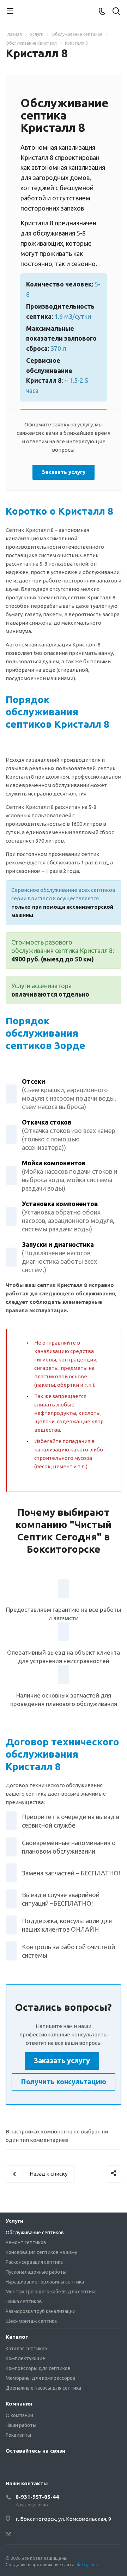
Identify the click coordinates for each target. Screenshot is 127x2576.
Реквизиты (18, 2435)
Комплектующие (25, 2358)
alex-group (87, 2564)
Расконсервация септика (34, 2262)
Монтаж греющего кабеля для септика (51, 2292)
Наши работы (21, 2425)
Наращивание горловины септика (45, 2282)
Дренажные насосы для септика (43, 2388)
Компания (19, 2404)
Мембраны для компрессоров (41, 2378)
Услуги (14, 2221)
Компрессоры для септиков (38, 2368)
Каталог (17, 2337)
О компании (19, 2415)
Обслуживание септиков (35, 2233)
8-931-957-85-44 (37, 2497)
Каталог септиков (26, 2349)
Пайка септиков (24, 2301)
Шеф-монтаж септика (31, 2321)
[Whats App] (13, 2467)
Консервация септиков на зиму (41, 2252)
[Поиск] (116, 12)
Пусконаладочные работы (36, 2272)
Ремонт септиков (26, 2242)
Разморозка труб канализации (41, 2311)
